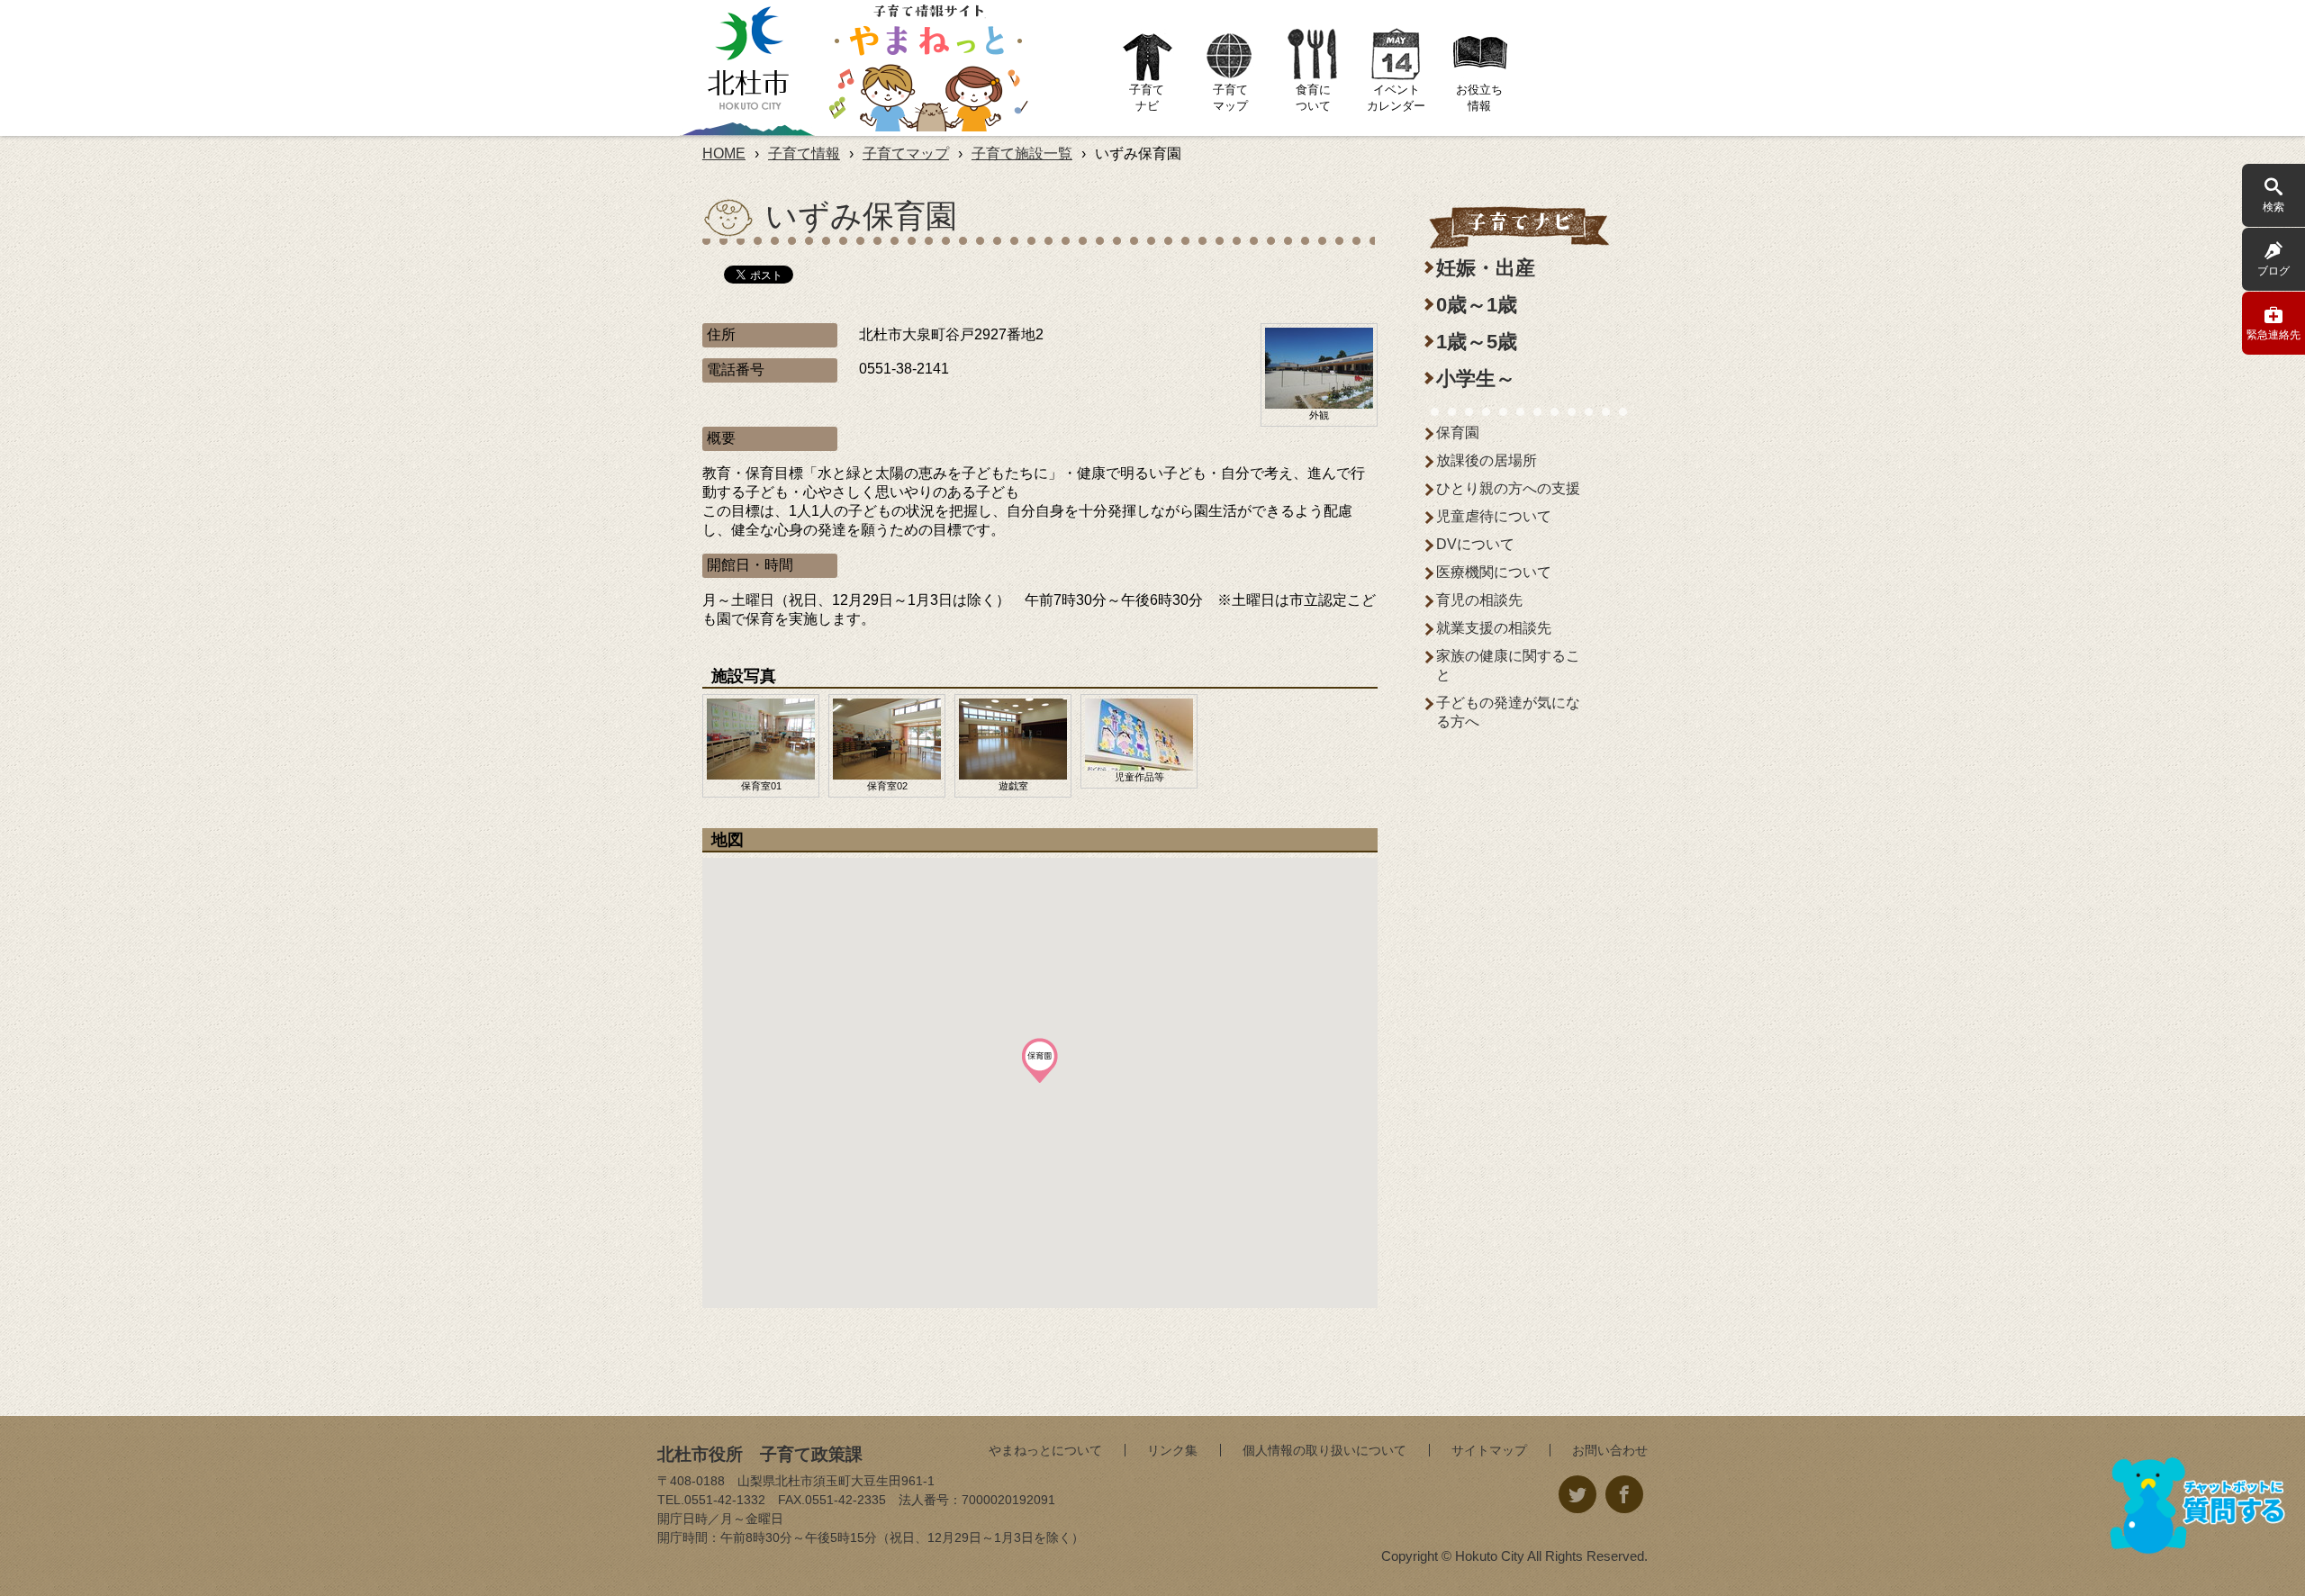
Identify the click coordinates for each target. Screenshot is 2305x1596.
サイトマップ (1489, 1450)
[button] (1040, 1060)
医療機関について (1494, 572)
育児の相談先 (1479, 600)
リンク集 (1172, 1450)
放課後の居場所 (1487, 460)
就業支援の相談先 (1494, 628)
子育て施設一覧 (1022, 153)
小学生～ (1476, 379)
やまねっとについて (1045, 1450)
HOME (724, 153)
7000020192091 (1008, 1500)
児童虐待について (1494, 516)
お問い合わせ (1610, 1450)
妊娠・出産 (1486, 268)
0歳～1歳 (1477, 305)
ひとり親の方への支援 (1508, 488)
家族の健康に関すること (1508, 665)
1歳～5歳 (1477, 342)
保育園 (1458, 433)
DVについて (1475, 544)
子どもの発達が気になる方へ (1508, 712)
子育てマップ (906, 153)
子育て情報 (804, 153)
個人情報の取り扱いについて (1324, 1450)
